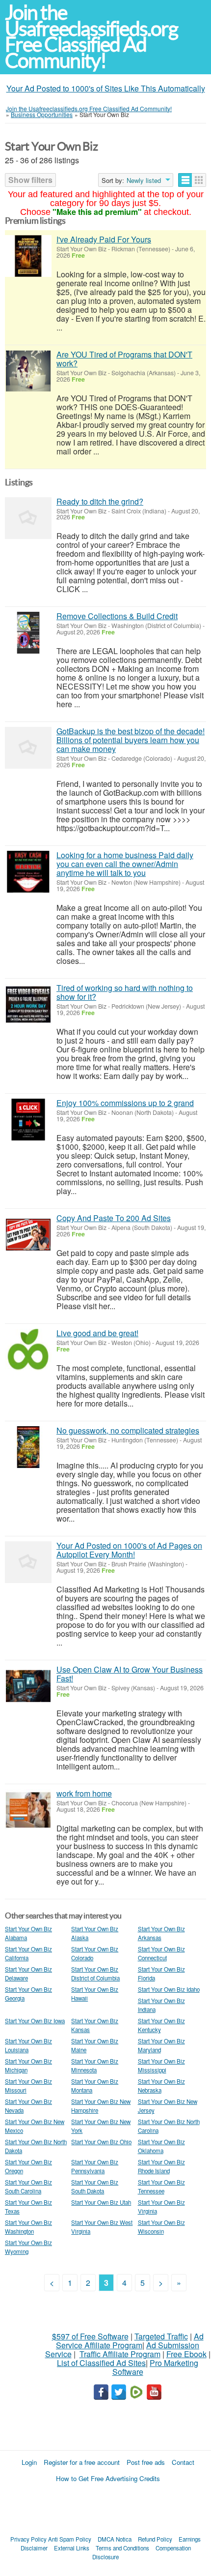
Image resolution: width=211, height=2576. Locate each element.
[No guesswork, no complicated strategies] (28, 1447)
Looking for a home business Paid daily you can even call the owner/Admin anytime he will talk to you (125, 864)
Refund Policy (155, 2539)
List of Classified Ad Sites (101, 2363)
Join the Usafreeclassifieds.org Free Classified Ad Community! (91, 37)
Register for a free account (82, 2462)
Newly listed (144, 180)
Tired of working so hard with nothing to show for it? (125, 992)
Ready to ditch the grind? (100, 501)
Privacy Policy (28, 2539)
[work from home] (28, 1810)
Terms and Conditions (122, 2548)
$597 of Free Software (90, 2336)
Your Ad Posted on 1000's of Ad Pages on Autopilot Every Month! (129, 1550)
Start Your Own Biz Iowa (35, 2021)
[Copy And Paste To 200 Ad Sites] (28, 1235)
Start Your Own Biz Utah (101, 2202)
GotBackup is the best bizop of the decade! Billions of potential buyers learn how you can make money (131, 740)
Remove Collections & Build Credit (117, 616)
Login (29, 2462)
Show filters (30, 180)
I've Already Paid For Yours (104, 239)
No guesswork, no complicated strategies (128, 1430)
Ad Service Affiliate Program (130, 2341)
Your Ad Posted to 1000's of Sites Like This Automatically (106, 88)
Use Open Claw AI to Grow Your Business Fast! (130, 1674)
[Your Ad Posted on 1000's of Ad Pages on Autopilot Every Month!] (28, 1562)
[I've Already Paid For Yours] (28, 256)
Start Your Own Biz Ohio (101, 2142)
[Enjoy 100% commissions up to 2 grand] (28, 1120)
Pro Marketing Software (156, 2367)
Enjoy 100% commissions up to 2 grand (125, 1103)
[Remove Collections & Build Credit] (28, 633)
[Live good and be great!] (28, 1350)
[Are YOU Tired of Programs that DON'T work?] (28, 371)
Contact (183, 2462)
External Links (72, 2548)
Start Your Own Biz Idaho (169, 1989)
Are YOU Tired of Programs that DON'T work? (124, 359)
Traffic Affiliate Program (120, 2354)
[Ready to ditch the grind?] (28, 518)
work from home (84, 1793)
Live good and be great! (97, 1333)
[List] (185, 180)
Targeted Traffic (161, 2336)
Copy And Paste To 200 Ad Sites (114, 1218)
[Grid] (199, 180)
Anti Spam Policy (70, 2539)
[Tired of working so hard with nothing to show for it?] (28, 1004)
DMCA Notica (115, 2539)
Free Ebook (186, 2354)
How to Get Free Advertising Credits (108, 2478)
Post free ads (146, 2462)
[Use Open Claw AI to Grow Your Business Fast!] (28, 1686)
